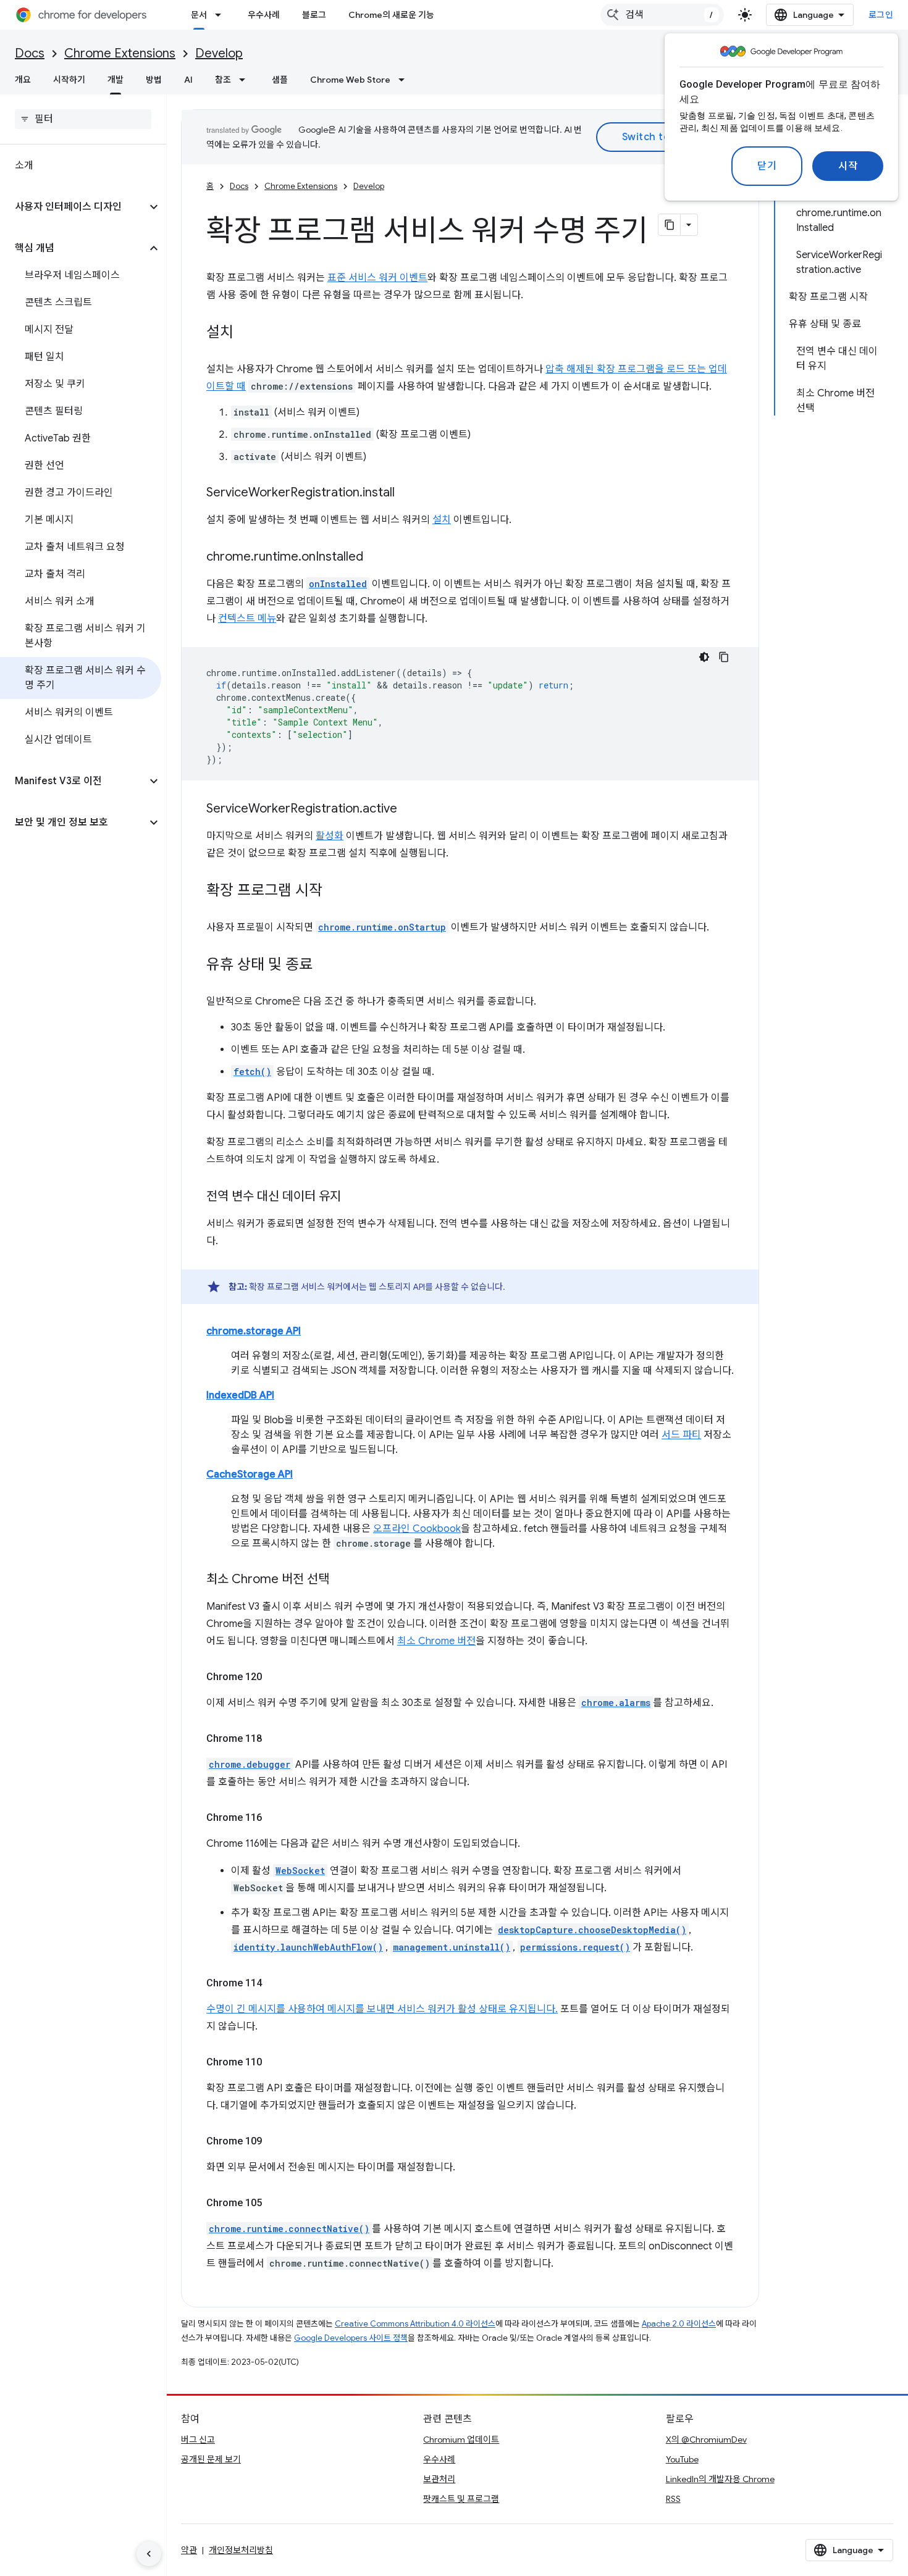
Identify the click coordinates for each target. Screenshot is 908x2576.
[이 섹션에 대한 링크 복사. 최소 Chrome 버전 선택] (342, 1580)
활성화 (330, 836)
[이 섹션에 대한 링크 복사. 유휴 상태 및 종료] (325, 966)
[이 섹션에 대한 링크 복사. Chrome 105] (274, 2203)
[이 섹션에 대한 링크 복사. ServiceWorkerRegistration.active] (410, 809)
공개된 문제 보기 (211, 2459)
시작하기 (69, 80)
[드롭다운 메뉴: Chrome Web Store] (405, 80)
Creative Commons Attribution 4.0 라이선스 (415, 2324)
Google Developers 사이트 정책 (351, 2338)
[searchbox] (83, 119)
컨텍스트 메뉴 (247, 619)
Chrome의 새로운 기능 (391, 15)
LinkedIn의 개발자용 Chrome (720, 2479)
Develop (219, 53)
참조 (223, 80)
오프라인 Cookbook (417, 1529)
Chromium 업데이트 (461, 2440)
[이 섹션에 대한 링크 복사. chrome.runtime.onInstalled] (376, 558)
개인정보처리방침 (241, 2550)
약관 (189, 2550)
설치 (442, 520)
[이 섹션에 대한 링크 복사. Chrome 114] (274, 1983)
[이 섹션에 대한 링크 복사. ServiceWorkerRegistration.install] (407, 493)
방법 (154, 80)
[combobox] (662, 15)
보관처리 (439, 2479)
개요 (23, 80)
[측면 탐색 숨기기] (149, 2554)
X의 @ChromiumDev (706, 2440)
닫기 (767, 166)
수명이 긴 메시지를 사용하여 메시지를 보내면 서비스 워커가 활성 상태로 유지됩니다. (382, 2009)
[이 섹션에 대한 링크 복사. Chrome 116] (274, 1818)
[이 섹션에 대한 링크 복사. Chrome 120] (274, 1677)
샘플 (280, 80)
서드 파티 (681, 1435)
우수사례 (264, 15)
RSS (673, 2499)
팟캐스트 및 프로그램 (461, 2499)
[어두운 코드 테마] (704, 657)
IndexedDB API (240, 1395)
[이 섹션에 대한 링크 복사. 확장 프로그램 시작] (335, 892)
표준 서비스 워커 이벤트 (377, 278)
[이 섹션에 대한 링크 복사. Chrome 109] (274, 2141)
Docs (30, 53)
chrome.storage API (254, 1331)
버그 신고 (198, 2440)
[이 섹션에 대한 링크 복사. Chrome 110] (274, 2062)
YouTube (682, 2459)
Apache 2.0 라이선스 (679, 2324)
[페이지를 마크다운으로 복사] (670, 225)
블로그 (314, 15)
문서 (199, 15)
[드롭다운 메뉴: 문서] (222, 15)
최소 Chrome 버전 (436, 1641)
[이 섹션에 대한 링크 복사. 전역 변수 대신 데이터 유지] (353, 1197)
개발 (116, 80)
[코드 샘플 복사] (724, 657)
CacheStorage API (250, 1474)
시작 (848, 166)
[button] (73, 207)
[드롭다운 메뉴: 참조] (246, 80)
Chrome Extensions (120, 53)
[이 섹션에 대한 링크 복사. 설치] (246, 333)
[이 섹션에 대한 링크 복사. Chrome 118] (274, 1739)
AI (188, 80)
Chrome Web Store (350, 80)
